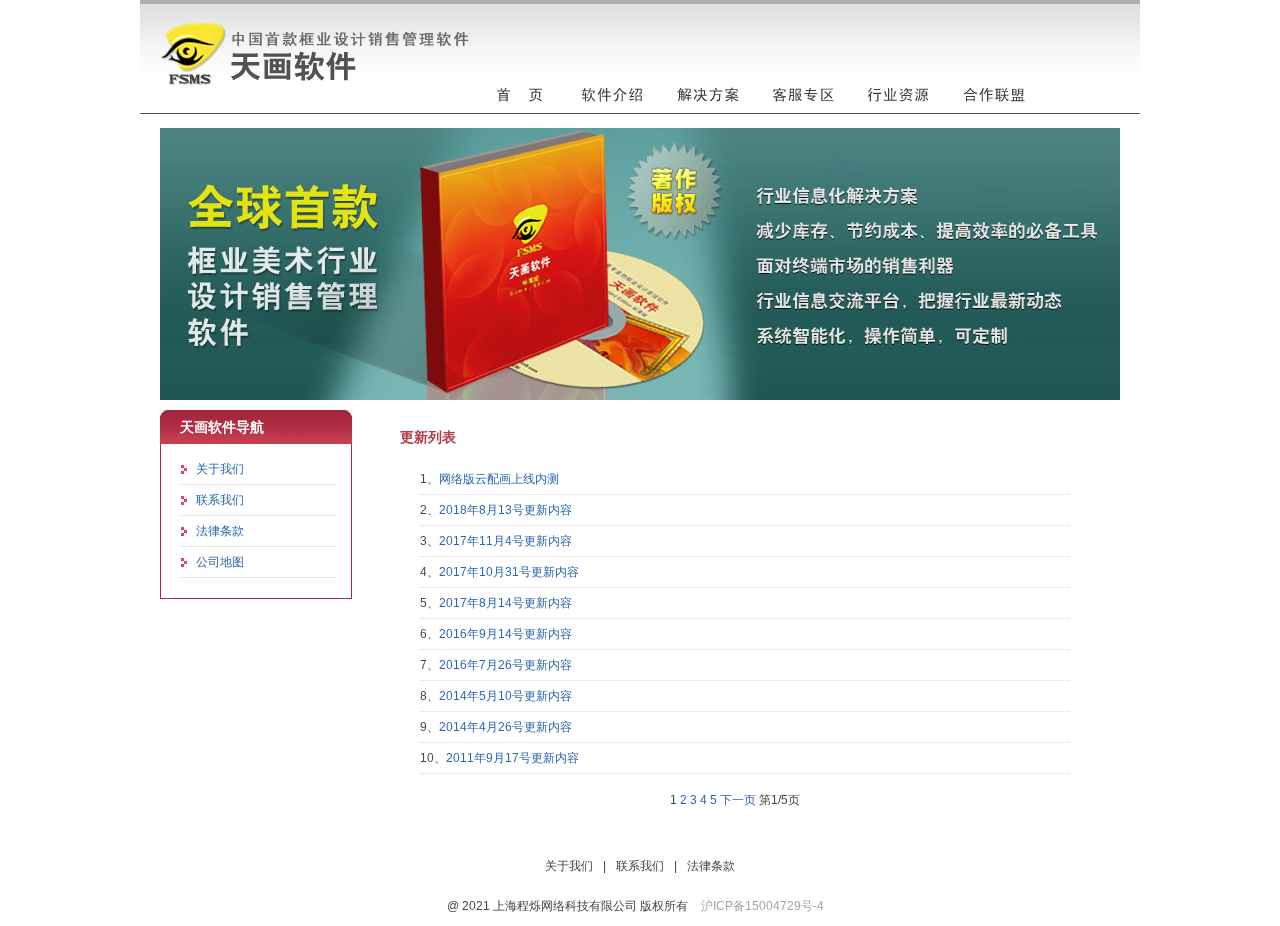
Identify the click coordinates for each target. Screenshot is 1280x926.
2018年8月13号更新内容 (505, 510)
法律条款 (220, 531)
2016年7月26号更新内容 (505, 665)
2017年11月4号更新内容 (505, 541)
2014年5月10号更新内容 (505, 696)
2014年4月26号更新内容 (505, 727)
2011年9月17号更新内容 (512, 758)
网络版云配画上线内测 (499, 479)
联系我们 (220, 500)
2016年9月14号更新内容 (505, 634)
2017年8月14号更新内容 (505, 603)
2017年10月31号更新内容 (509, 572)
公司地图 (220, 562)
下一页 (738, 800)
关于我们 (220, 469)
